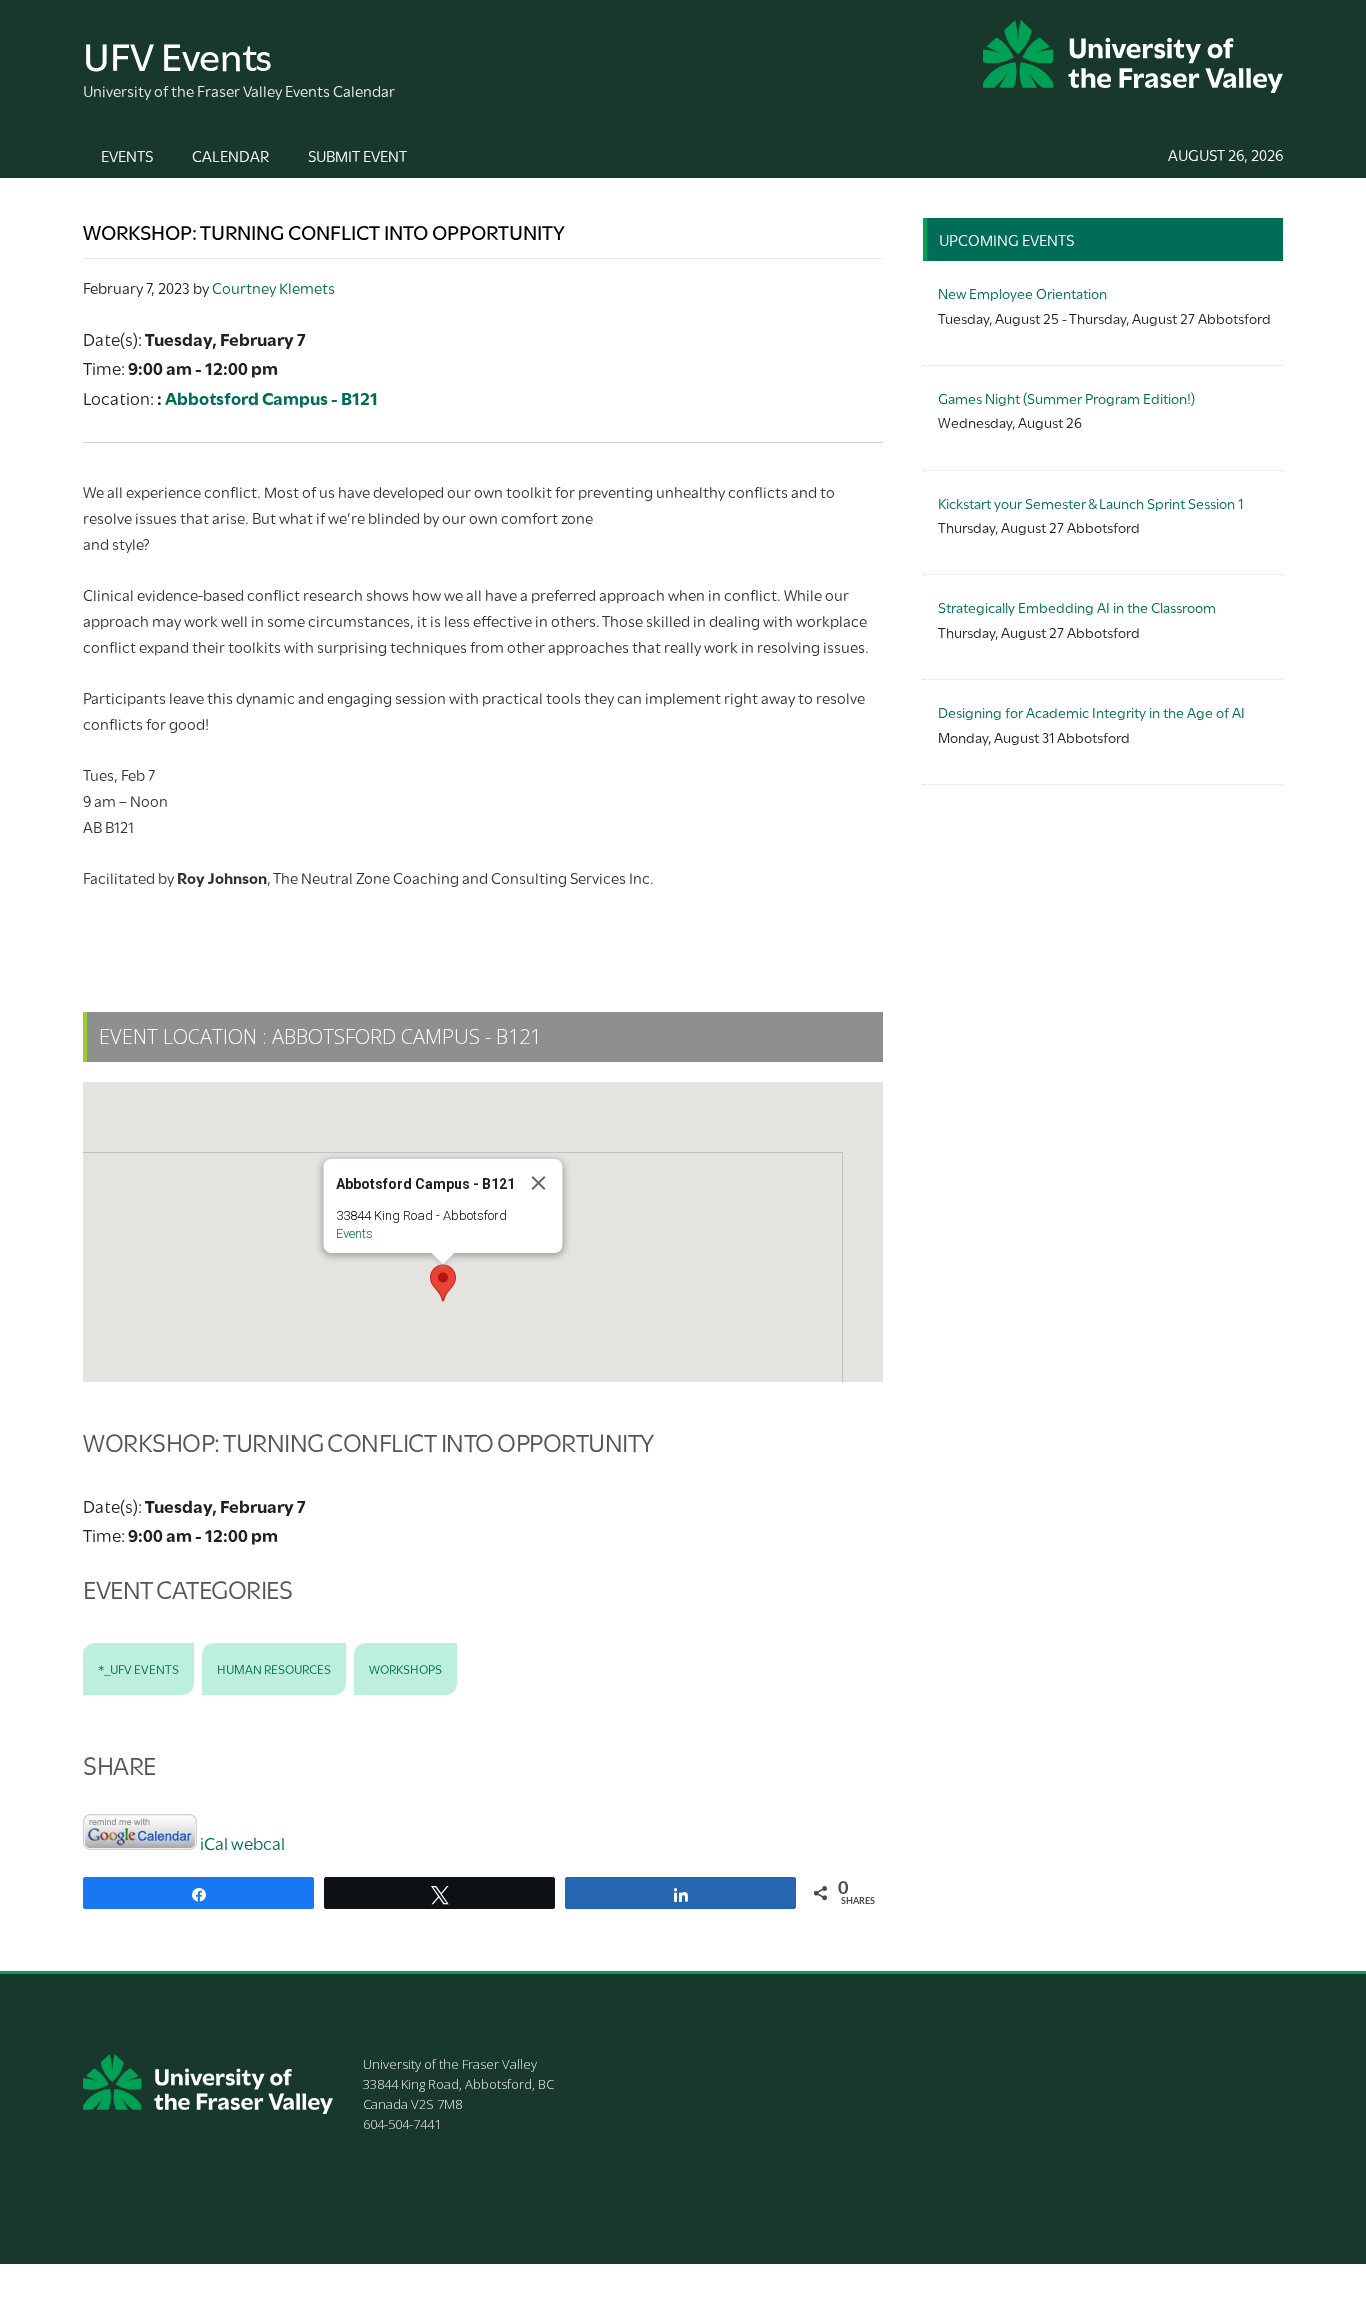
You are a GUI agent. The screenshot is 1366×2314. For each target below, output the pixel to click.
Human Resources (274, 1668)
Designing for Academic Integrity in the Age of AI (1091, 711)
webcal (258, 1842)
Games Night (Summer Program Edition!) (1066, 397)
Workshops (405, 1668)
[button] (443, 1283)
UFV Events (177, 53)
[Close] (539, 1183)
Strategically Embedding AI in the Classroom (1077, 606)
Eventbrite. (442, 927)
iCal (214, 1842)
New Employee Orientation (1022, 292)
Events (354, 1233)
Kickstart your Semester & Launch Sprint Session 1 (1090, 502)
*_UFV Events (138, 1668)
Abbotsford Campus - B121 (271, 397)
